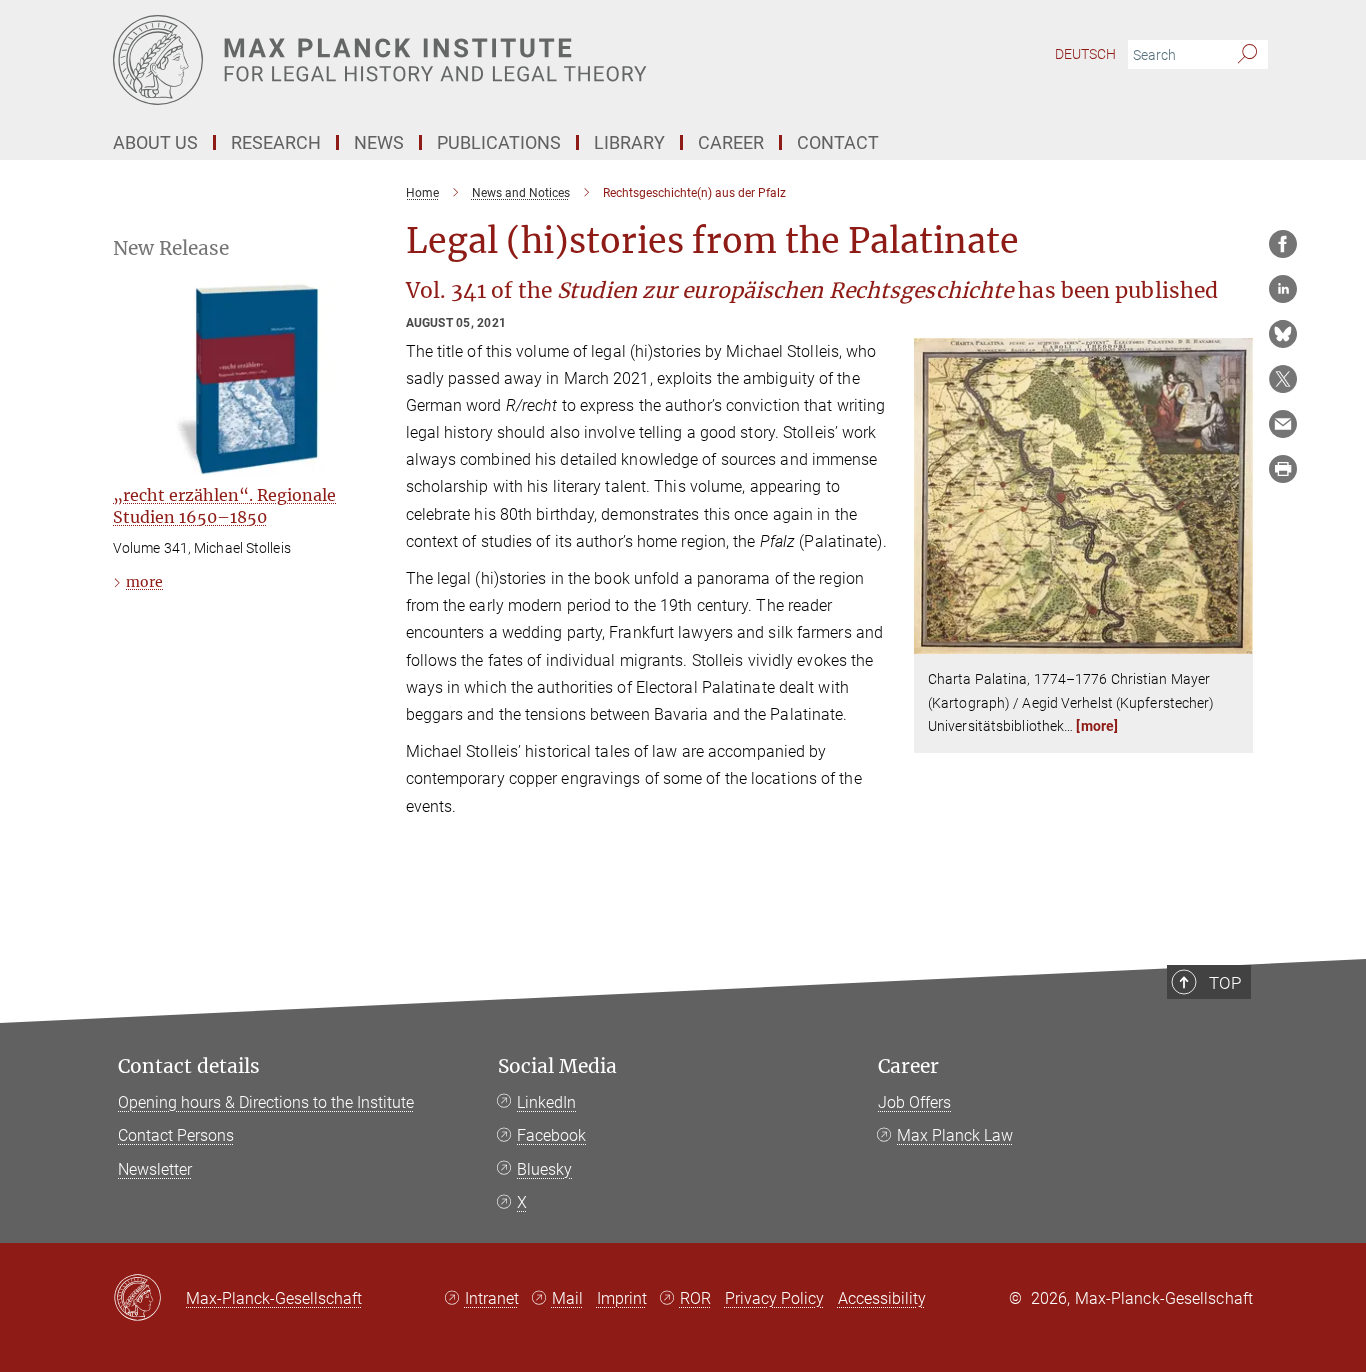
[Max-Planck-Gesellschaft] (149, 1299)
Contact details (189, 1066)
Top (1225, 983)
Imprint (622, 1298)
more (144, 582)
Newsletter (155, 1169)
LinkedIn (546, 1102)
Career (908, 1066)
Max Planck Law (955, 1135)
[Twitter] (1283, 379)
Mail (567, 1298)
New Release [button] (171, 248)
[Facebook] (1283, 244)
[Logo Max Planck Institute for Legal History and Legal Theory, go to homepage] (488, 60)
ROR (695, 1298)
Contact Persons (176, 1135)
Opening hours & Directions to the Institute (266, 1102)
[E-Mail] (1283, 424)
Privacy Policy (774, 1298)
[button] (1235, 639)
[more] (1097, 726)
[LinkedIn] (1283, 289)
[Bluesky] (1283, 334)
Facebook (551, 1135)
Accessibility (882, 1298)
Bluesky (544, 1169)
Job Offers (914, 1102)
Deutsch (1085, 54)
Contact (838, 142)
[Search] (1247, 55)
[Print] (1283, 469)
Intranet (492, 1298)
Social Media (557, 1066)
